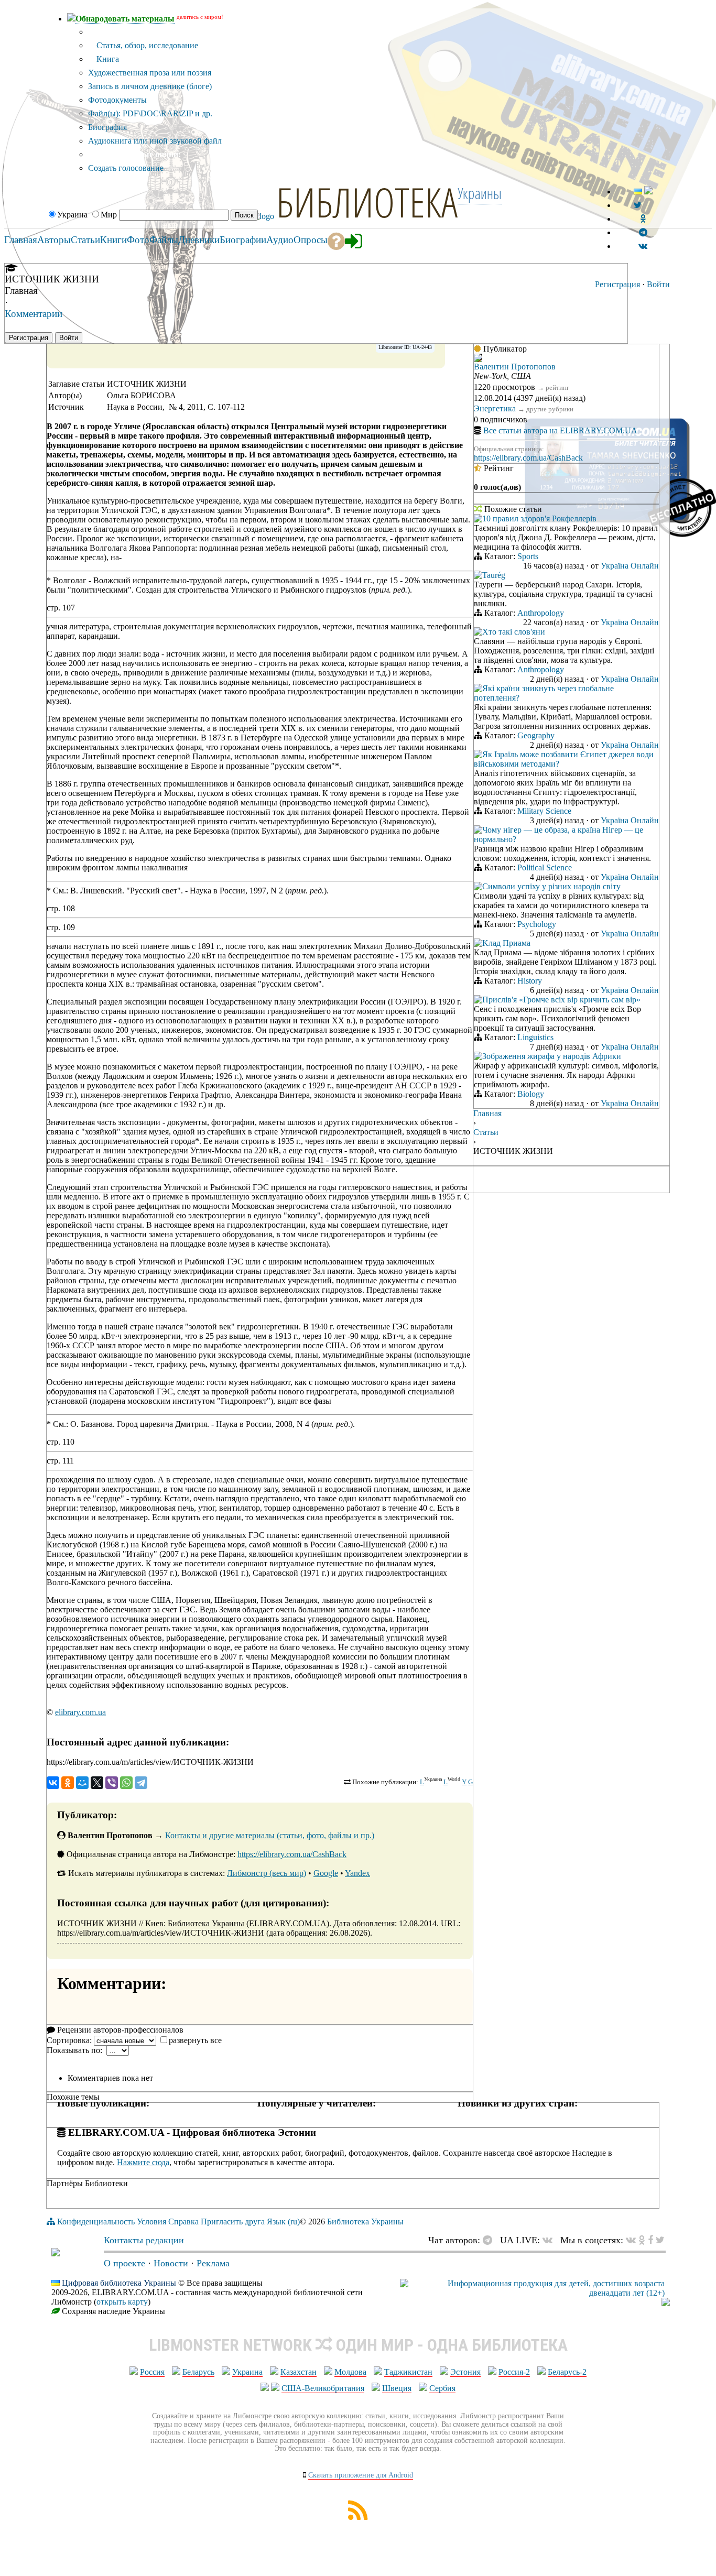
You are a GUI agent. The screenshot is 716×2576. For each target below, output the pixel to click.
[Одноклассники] (68, 1783)
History (530, 981)
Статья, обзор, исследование (146, 45)
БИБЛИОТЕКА (367, 202)
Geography (536, 735)
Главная (487, 1113)
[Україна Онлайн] (478, 520)
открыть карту (122, 2302)
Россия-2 (514, 2372)
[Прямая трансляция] (550, 2240)
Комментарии (34, 314)
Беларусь (198, 2372)
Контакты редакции (144, 2240)
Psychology (537, 924)
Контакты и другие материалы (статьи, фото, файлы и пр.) (270, 1835)
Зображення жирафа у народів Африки (552, 1056)
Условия (151, 2222)
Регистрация (617, 284)
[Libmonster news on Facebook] (650, 2240)
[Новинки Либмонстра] (642, 2240)
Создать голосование (126, 168)
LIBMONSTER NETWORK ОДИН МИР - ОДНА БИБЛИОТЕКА (358, 2345)
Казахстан (299, 2372)
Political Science (545, 867)
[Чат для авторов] (490, 2240)
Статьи (486, 1132)
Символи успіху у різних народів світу (551, 886)
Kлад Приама (506, 943)
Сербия (442, 2388)
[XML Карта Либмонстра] (358, 2517)
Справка (183, 2222)
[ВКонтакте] (53, 1783)
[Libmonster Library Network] (666, 2303)
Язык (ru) (283, 2222)
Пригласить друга (233, 2222)
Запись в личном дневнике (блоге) (150, 86)
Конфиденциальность (96, 2222)
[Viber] (112, 1783)
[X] (97, 1783)
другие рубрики (550, 409)
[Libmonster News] (660, 2240)
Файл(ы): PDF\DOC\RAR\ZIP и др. (150, 113)
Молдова (350, 2372)
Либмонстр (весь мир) (267, 1873)
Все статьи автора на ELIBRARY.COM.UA (560, 430)
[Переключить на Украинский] (638, 192)
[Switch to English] (648, 192)
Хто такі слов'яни (514, 632)
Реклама (213, 2263)
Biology (531, 1094)
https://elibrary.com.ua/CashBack (292, 1854)
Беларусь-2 (567, 2372)
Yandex (357, 1873)
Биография (107, 127)
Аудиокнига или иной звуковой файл (155, 141)
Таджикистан (408, 2372)
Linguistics (535, 1037)
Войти (658, 284)
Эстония (465, 2372)
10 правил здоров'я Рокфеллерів (539, 519)
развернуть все (195, 2040)
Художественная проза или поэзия (150, 73)
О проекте (124, 2263)
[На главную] (56, 2253)
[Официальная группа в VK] (643, 246)
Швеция (397, 2388)
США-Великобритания (323, 2388)
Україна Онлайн (630, 566)
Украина (247, 2372)
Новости (171, 2263)
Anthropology (541, 613)
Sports (528, 556)
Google (326, 1873)
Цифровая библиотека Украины (119, 2283)
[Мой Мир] (82, 1783)
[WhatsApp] (126, 1783)
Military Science (544, 811)
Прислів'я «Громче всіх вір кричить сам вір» (561, 1000)
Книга (107, 59)
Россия (152, 2372)
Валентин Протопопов (515, 367)
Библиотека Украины (365, 2222)
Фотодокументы (117, 100)
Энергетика (495, 408)
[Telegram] (141, 1783)
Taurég (494, 575)
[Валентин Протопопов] (478, 359)
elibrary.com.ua (80, 1712)
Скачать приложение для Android (361, 2475)
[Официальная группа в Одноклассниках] (643, 219)
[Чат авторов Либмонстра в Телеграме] (643, 232)
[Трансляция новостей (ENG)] (638, 205)
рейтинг (557, 388)
